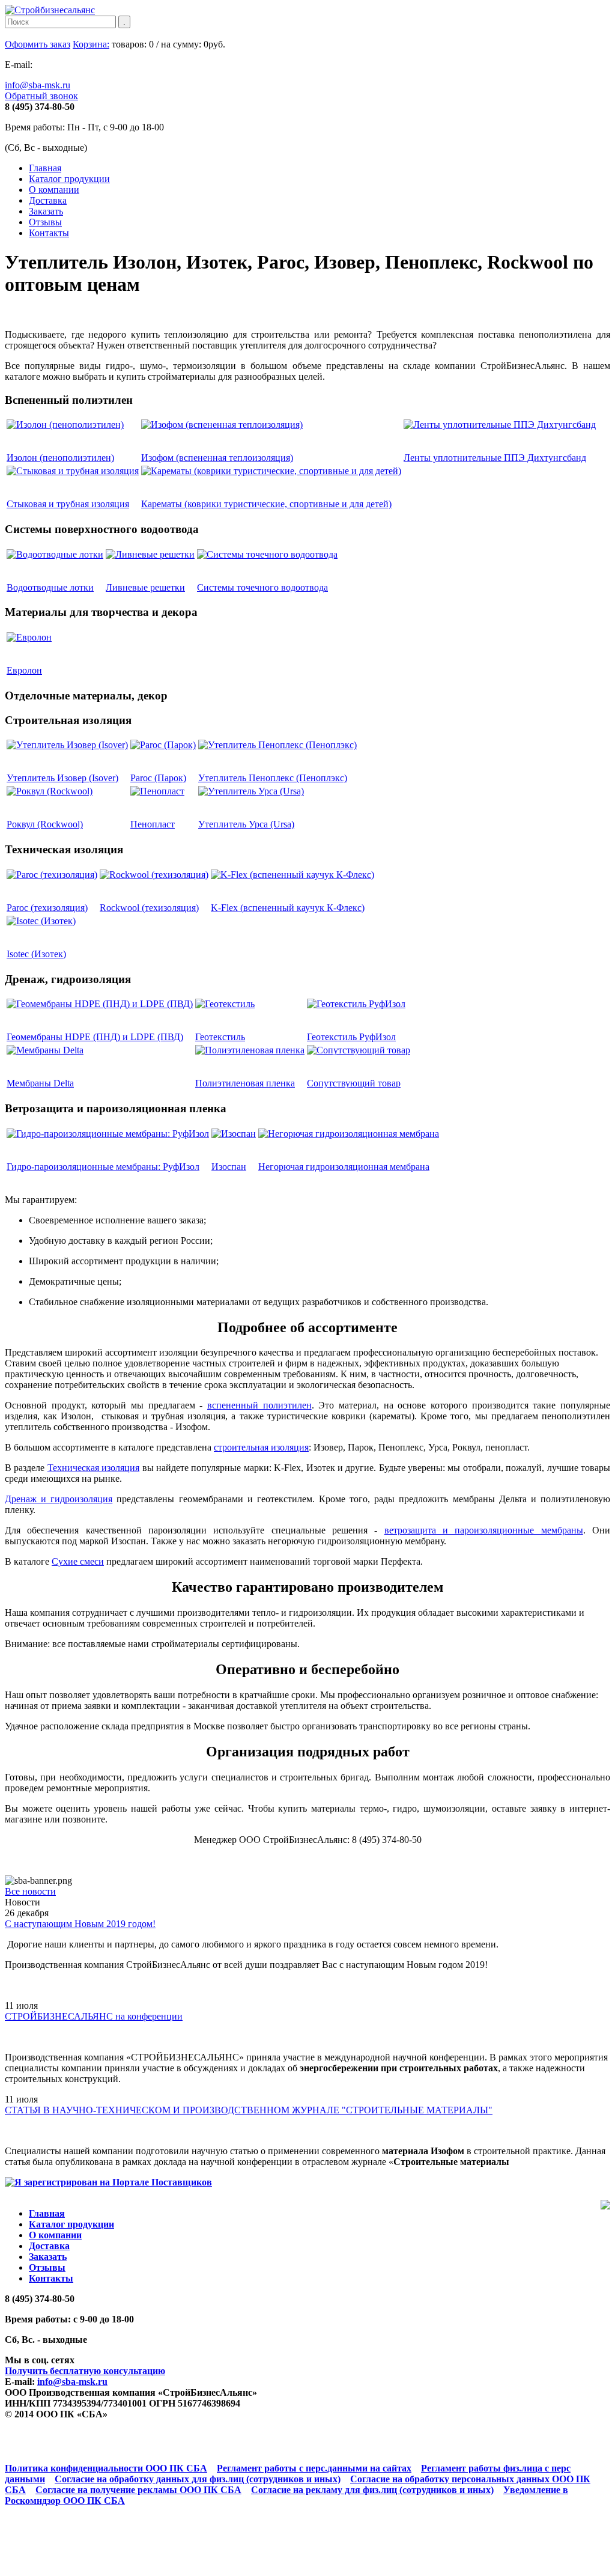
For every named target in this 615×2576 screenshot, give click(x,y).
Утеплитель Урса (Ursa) (246, 824)
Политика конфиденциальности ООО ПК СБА (106, 2468)
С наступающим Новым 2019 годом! (80, 1924)
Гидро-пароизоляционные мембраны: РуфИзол (103, 1167)
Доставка (48, 200)
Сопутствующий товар (354, 1083)
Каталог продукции (69, 179)
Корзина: (91, 44)
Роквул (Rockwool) (45, 824)
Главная (45, 168)
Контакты (49, 233)
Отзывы (45, 222)
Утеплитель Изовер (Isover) (62, 778)
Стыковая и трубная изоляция (68, 504)
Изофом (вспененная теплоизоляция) (217, 458)
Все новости (30, 1891)
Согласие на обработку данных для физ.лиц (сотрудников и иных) (198, 2479)
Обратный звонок (41, 96)
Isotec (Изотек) (36, 954)
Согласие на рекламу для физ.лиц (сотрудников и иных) (372, 2490)
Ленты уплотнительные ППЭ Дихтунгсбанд (495, 458)
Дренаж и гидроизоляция (59, 1499)
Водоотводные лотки (50, 587)
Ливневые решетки (145, 587)
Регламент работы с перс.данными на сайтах (314, 2468)
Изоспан (229, 1167)
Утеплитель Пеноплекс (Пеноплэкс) (273, 778)
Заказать (46, 211)
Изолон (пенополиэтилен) (60, 458)
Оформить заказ (38, 44)
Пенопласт (153, 824)
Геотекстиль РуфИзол (351, 1037)
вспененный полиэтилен (259, 1405)
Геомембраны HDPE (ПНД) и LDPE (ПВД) (95, 1037)
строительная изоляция (261, 1447)
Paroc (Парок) (158, 778)
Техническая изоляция (93, 1468)
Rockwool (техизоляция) (149, 908)
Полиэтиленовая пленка (245, 1083)
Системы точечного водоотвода (262, 587)
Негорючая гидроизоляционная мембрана (344, 1167)
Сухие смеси (78, 1561)
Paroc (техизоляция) (47, 908)
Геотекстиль (220, 1037)
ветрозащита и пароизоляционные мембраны (484, 1530)
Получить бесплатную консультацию (85, 2371)
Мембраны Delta (40, 1083)
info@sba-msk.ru (38, 85)
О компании (54, 190)
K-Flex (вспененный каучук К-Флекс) (288, 908)
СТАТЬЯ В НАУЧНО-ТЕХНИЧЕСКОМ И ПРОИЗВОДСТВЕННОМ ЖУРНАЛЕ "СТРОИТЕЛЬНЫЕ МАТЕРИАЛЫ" (249, 2110)
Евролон (24, 670)
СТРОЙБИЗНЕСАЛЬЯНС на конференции (94, 2016)
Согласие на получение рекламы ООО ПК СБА (138, 2490)
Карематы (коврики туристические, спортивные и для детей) (266, 504)
